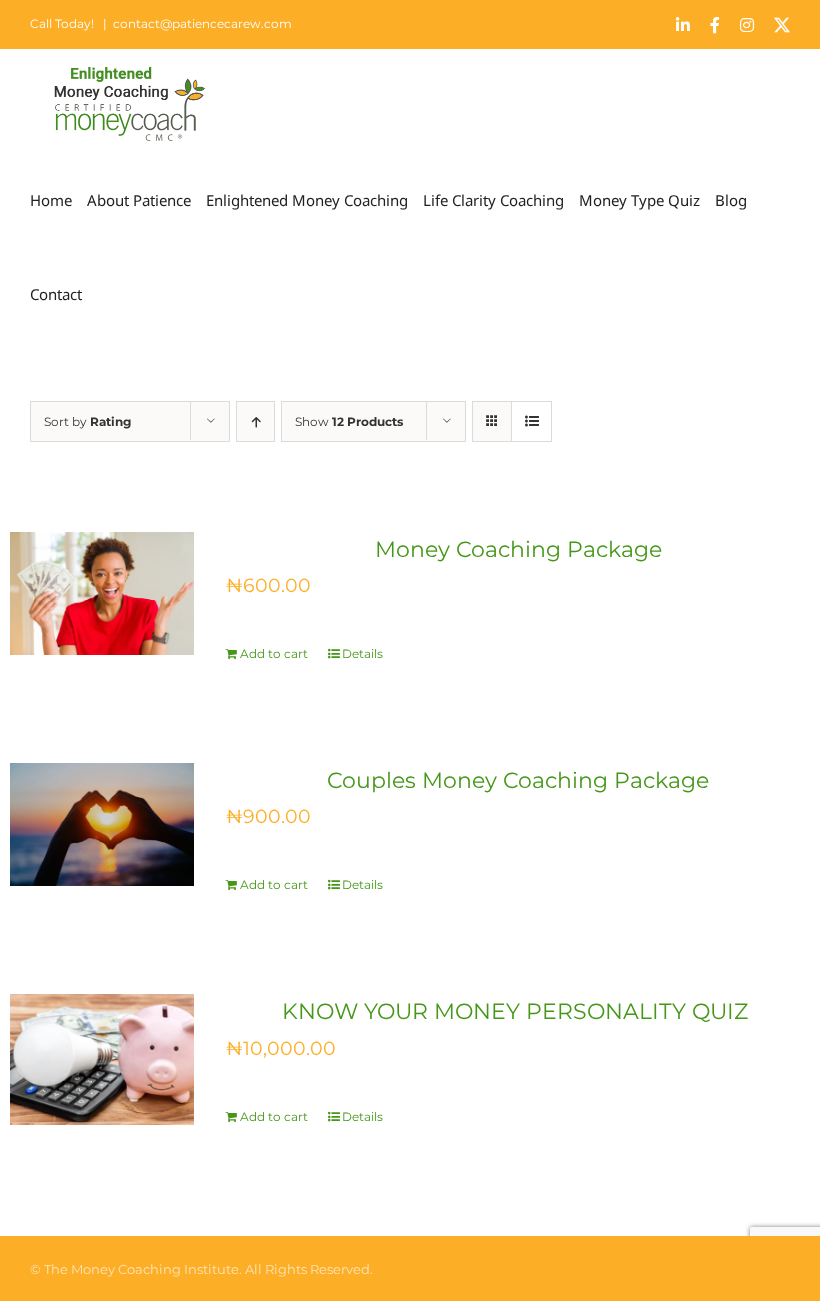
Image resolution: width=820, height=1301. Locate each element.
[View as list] (531, 421)
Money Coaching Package (518, 549)
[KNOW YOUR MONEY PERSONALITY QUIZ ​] (102, 1059)
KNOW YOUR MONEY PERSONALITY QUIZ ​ (518, 1011)
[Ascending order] (255, 421)
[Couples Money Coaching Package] (102, 824)
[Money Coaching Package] (102, 593)
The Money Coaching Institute (141, 1269)
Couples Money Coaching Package (518, 780)
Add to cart (274, 653)
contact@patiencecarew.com (202, 23)
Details (362, 653)
